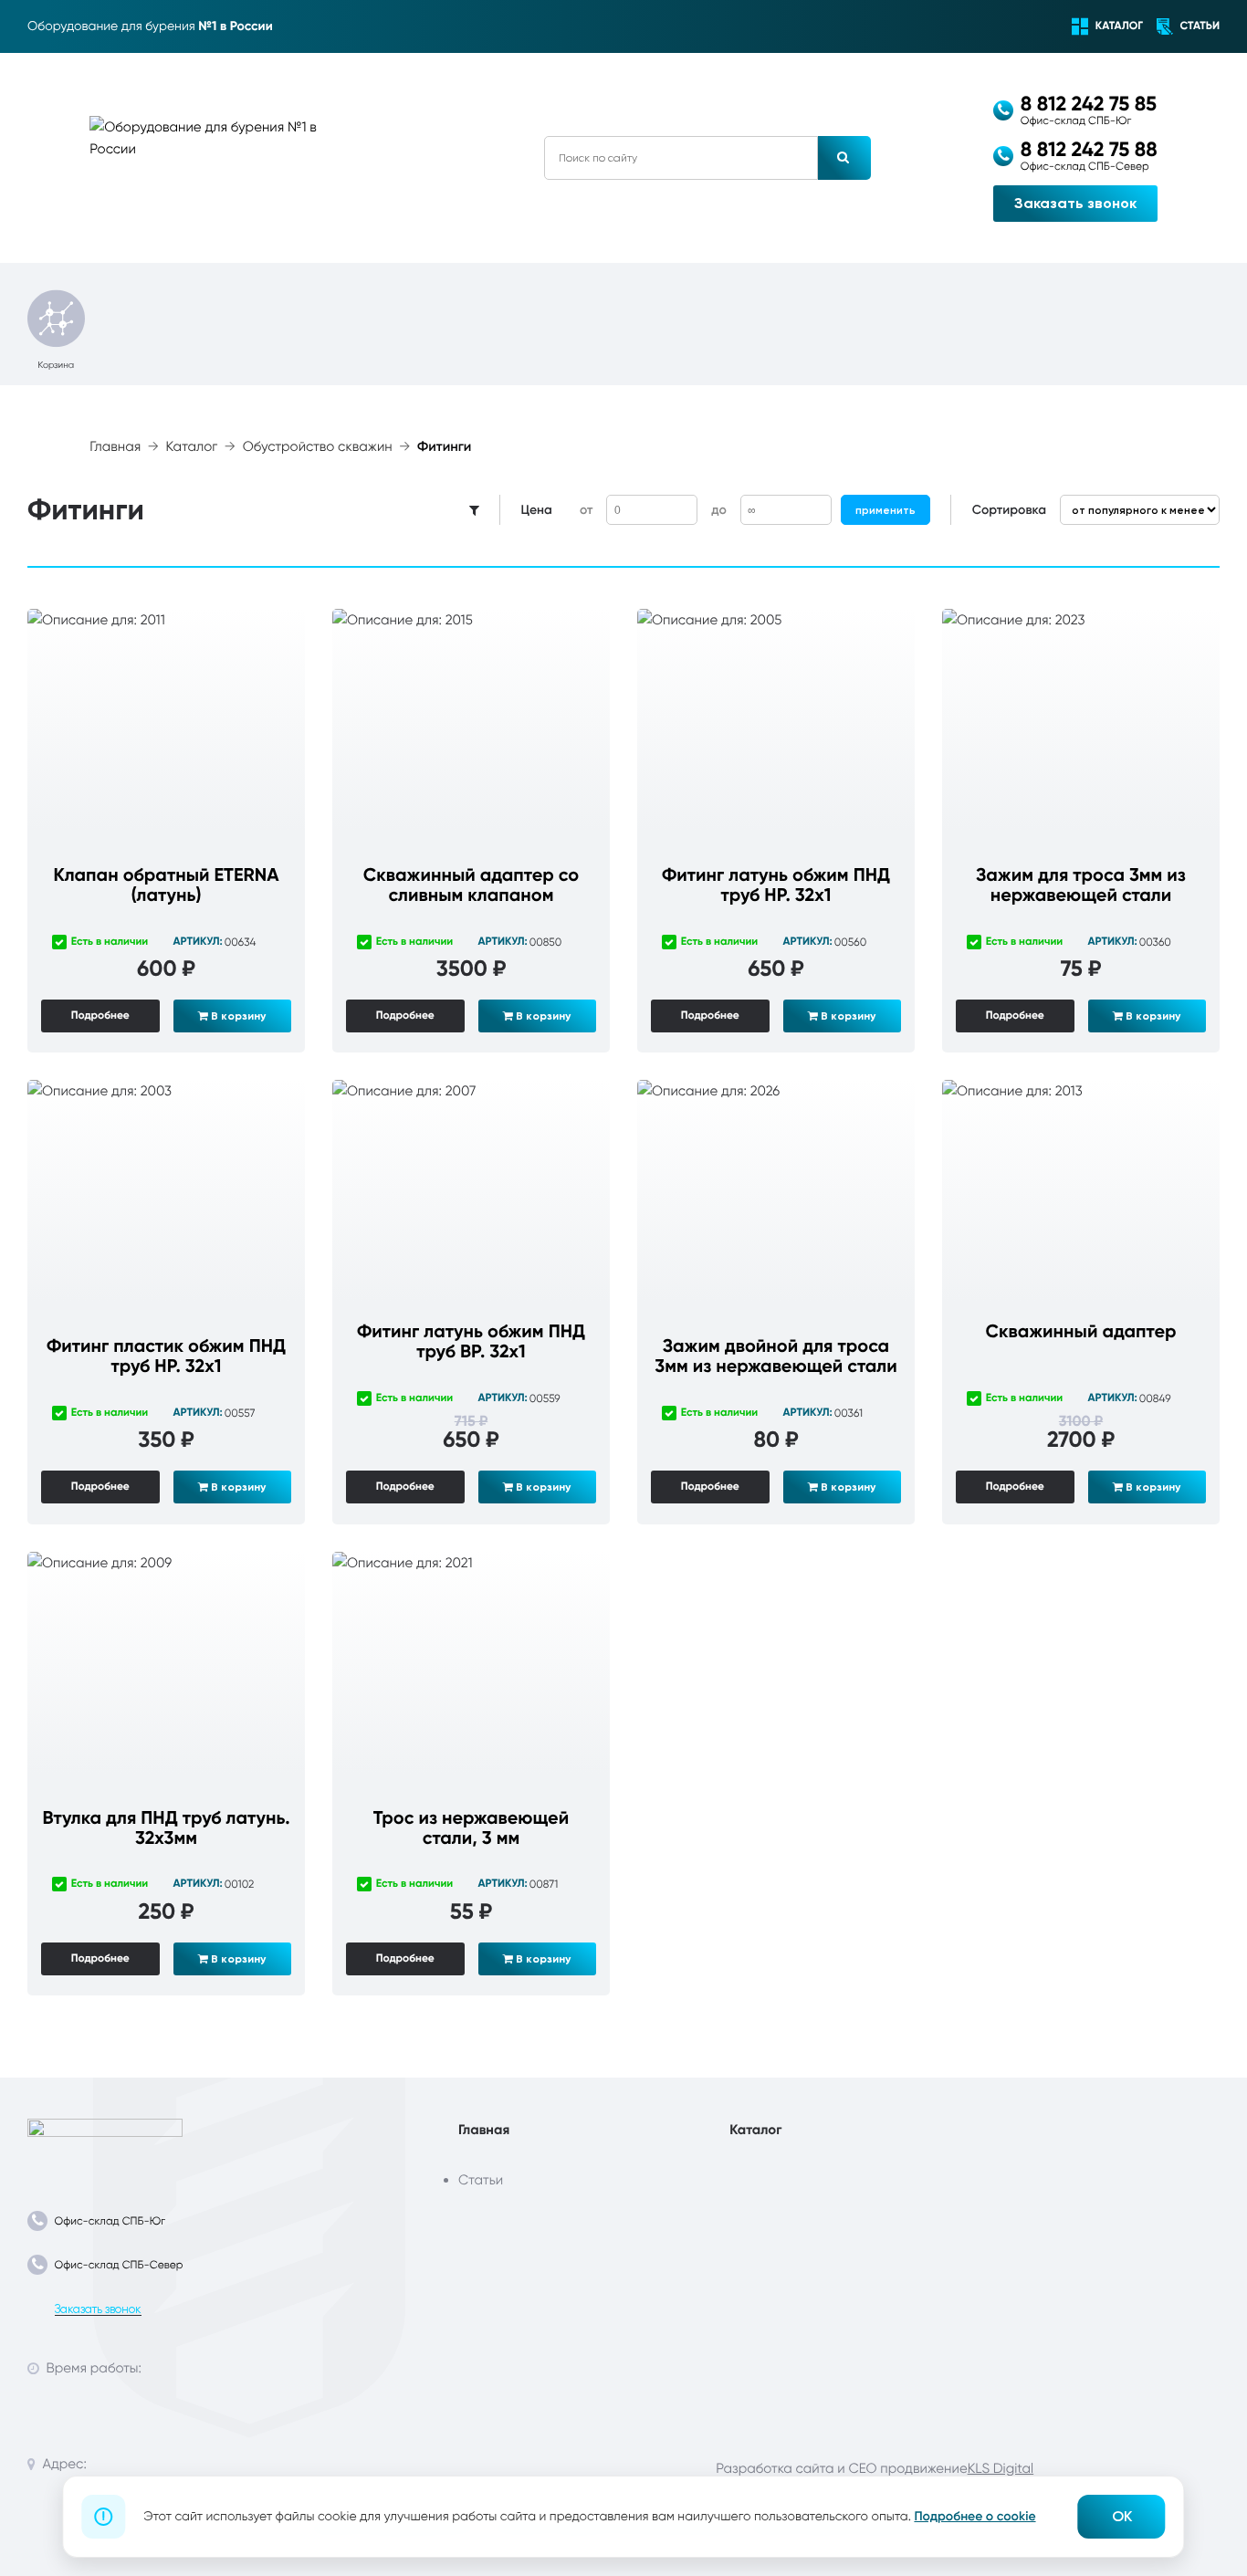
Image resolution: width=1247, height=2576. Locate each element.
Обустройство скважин (318, 447)
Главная (115, 447)
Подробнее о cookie (975, 2516)
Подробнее (100, 1016)
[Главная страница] (105, 2144)
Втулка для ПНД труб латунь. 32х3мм (166, 1828)
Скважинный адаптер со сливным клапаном (471, 885)
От (586, 510)
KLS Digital (1001, 2468)
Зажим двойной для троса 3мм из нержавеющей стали (776, 1356)
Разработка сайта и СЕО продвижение (841, 2468)
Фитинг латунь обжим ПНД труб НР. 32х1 (776, 885)
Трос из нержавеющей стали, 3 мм (471, 1828)
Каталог (192, 447)
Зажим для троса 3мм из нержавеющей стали (1081, 885)
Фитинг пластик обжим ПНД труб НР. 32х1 (166, 1356)
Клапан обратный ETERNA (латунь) (166, 885)
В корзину (237, 1016)
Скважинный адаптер (1080, 1332)
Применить (885, 510)
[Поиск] (844, 158)
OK (1122, 2516)
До (718, 510)
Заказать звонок (1075, 203)
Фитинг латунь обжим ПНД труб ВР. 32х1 (471, 1342)
